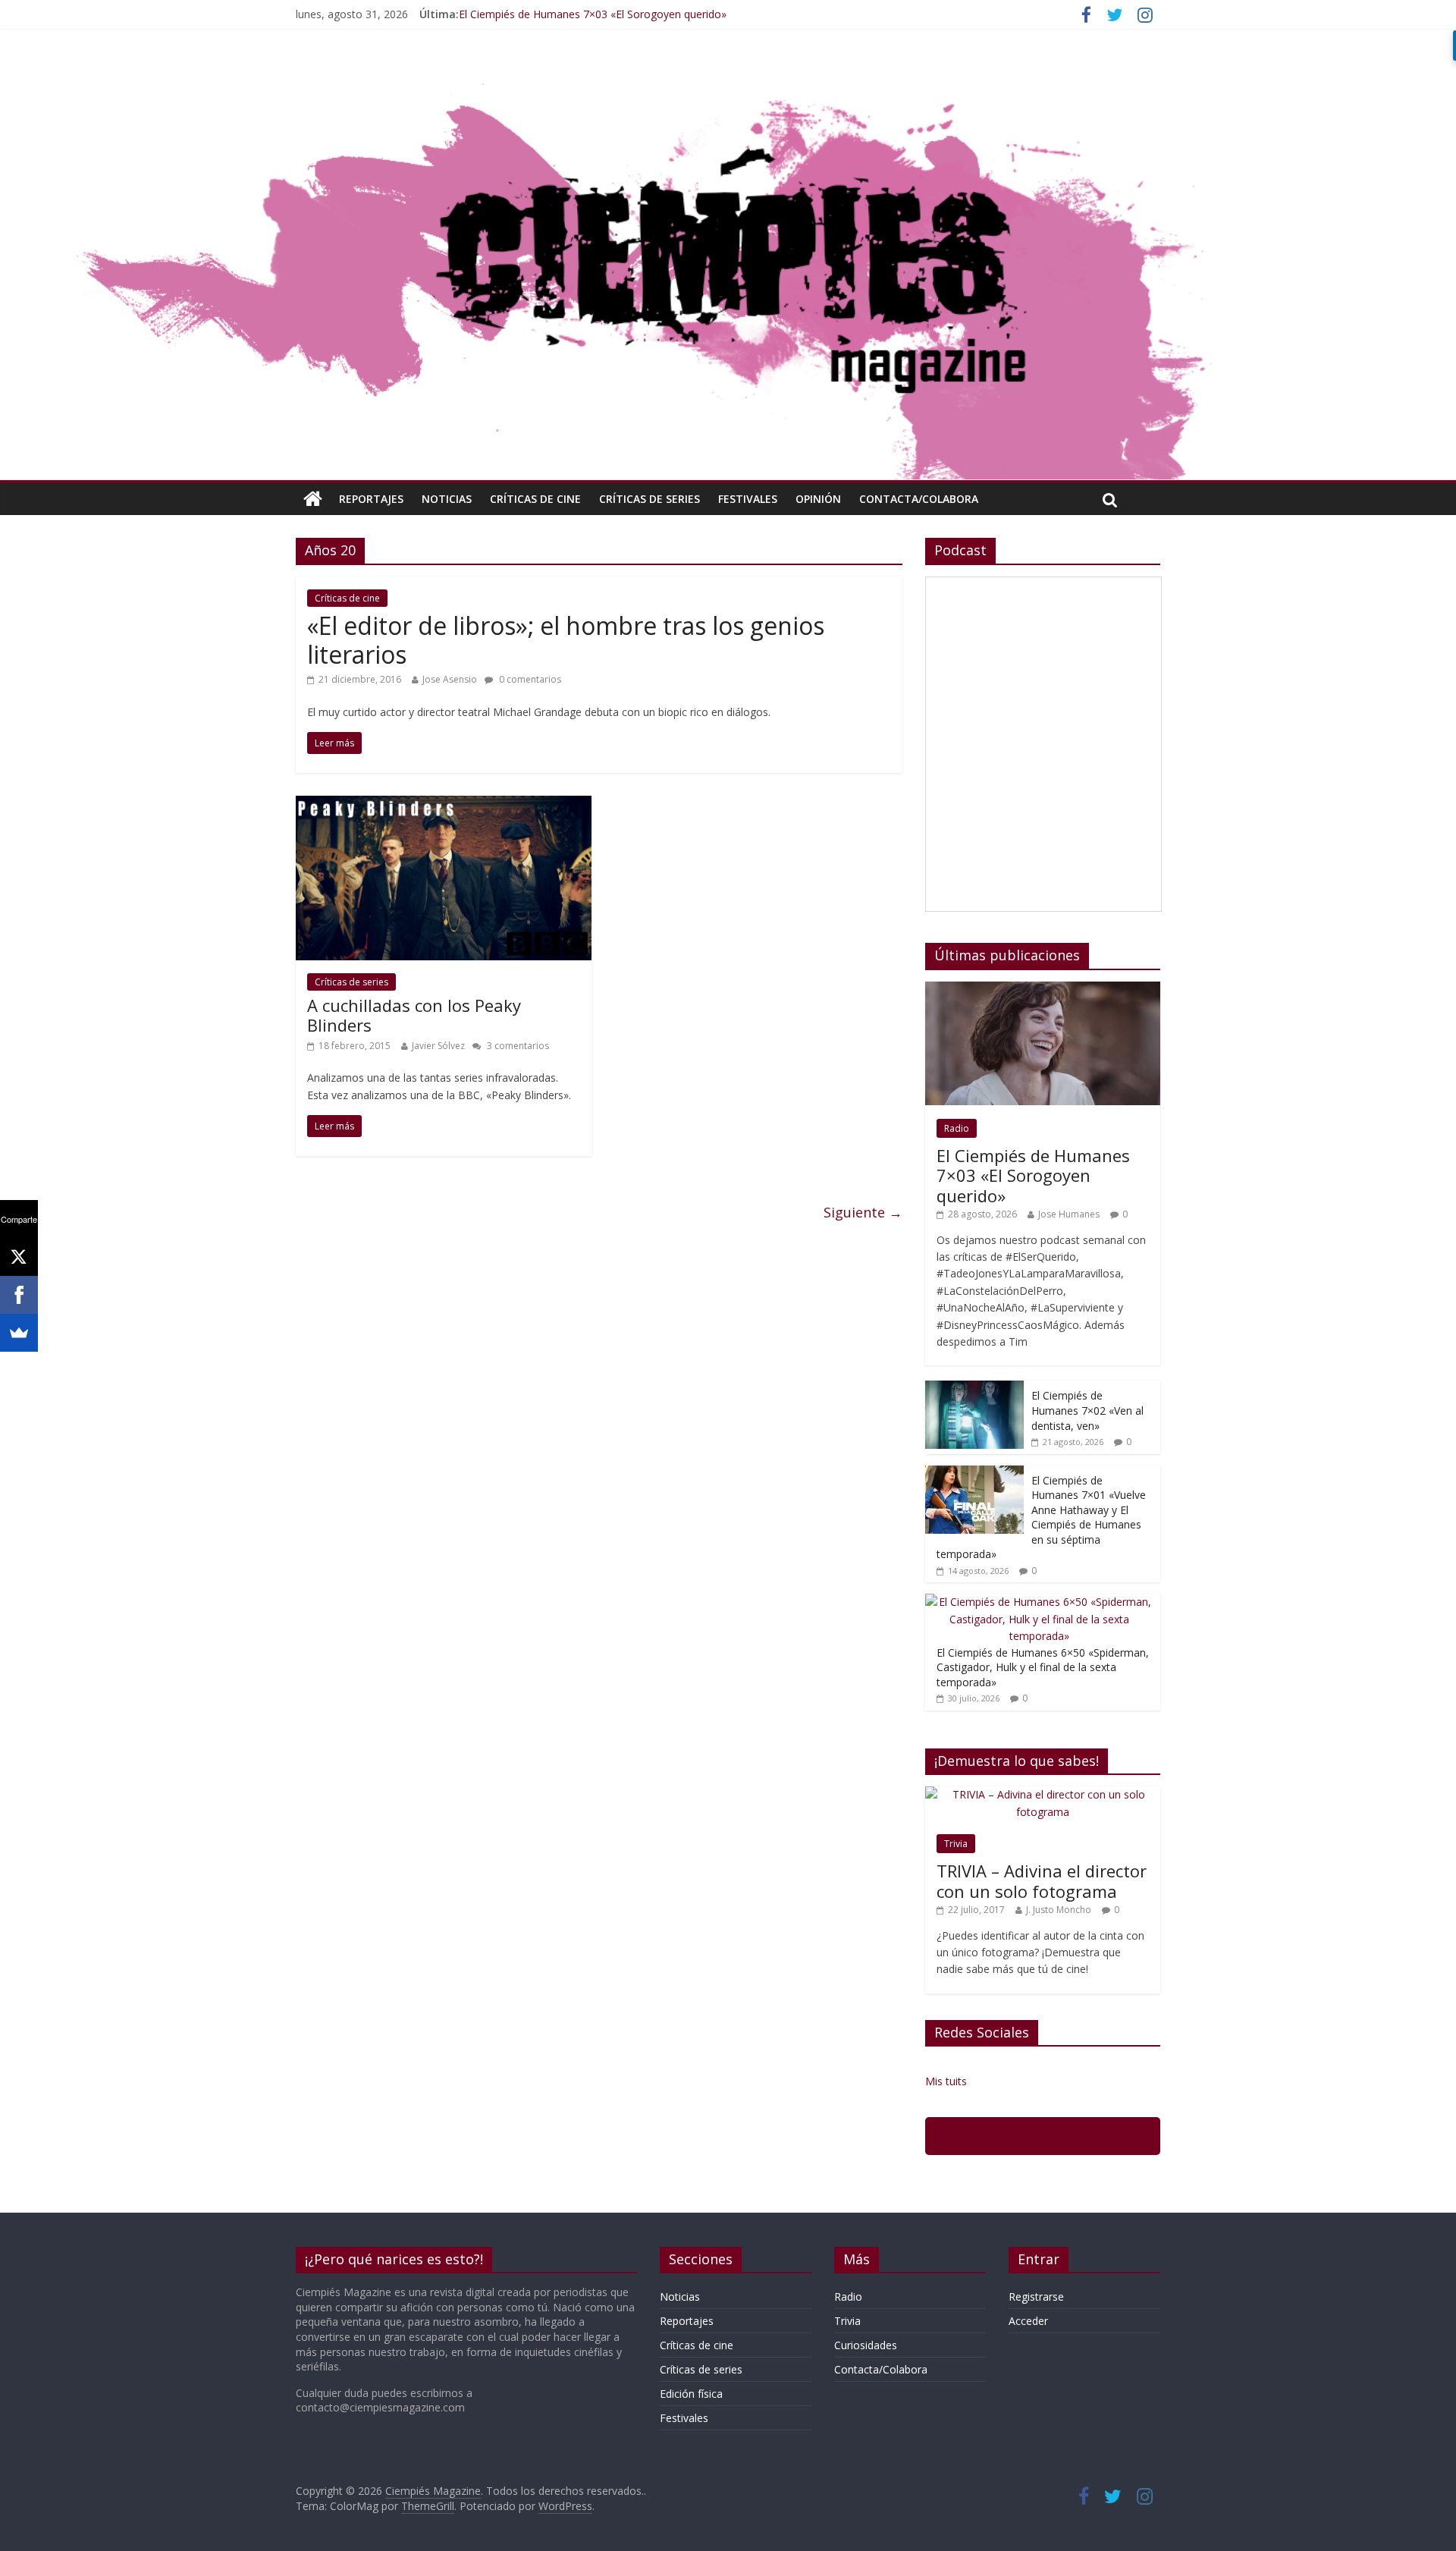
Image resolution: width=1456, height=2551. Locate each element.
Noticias (447, 499)
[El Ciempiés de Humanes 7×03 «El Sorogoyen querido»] (1043, 990)
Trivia (956, 1844)
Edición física (691, 2394)
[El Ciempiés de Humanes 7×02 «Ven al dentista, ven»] (974, 1389)
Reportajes (371, 499)
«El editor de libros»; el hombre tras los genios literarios (566, 640)
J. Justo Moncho (1059, 1910)
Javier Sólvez (438, 1046)
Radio (957, 1128)
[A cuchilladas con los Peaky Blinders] (444, 805)
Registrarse (1036, 2297)
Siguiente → (863, 1212)
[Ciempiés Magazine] (728, 72)
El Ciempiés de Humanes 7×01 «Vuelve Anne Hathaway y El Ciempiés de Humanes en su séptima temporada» (1041, 1517)
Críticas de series (650, 499)
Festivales (748, 499)
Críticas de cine (535, 499)
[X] (19, 1257)
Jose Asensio (450, 679)
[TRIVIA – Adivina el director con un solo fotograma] (1043, 1794)
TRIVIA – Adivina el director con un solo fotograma (1042, 1880)
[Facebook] (19, 1295)
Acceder (1028, 2321)
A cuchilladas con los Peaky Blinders (414, 1015)
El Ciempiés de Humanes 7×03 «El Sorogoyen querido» (593, 14)
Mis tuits (946, 2081)
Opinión (818, 499)
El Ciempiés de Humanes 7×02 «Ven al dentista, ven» (1087, 1410)
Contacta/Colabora (919, 499)
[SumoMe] (19, 1333)
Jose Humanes (1069, 1214)
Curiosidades (866, 2345)
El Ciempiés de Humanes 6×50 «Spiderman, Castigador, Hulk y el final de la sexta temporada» (1043, 1667)
